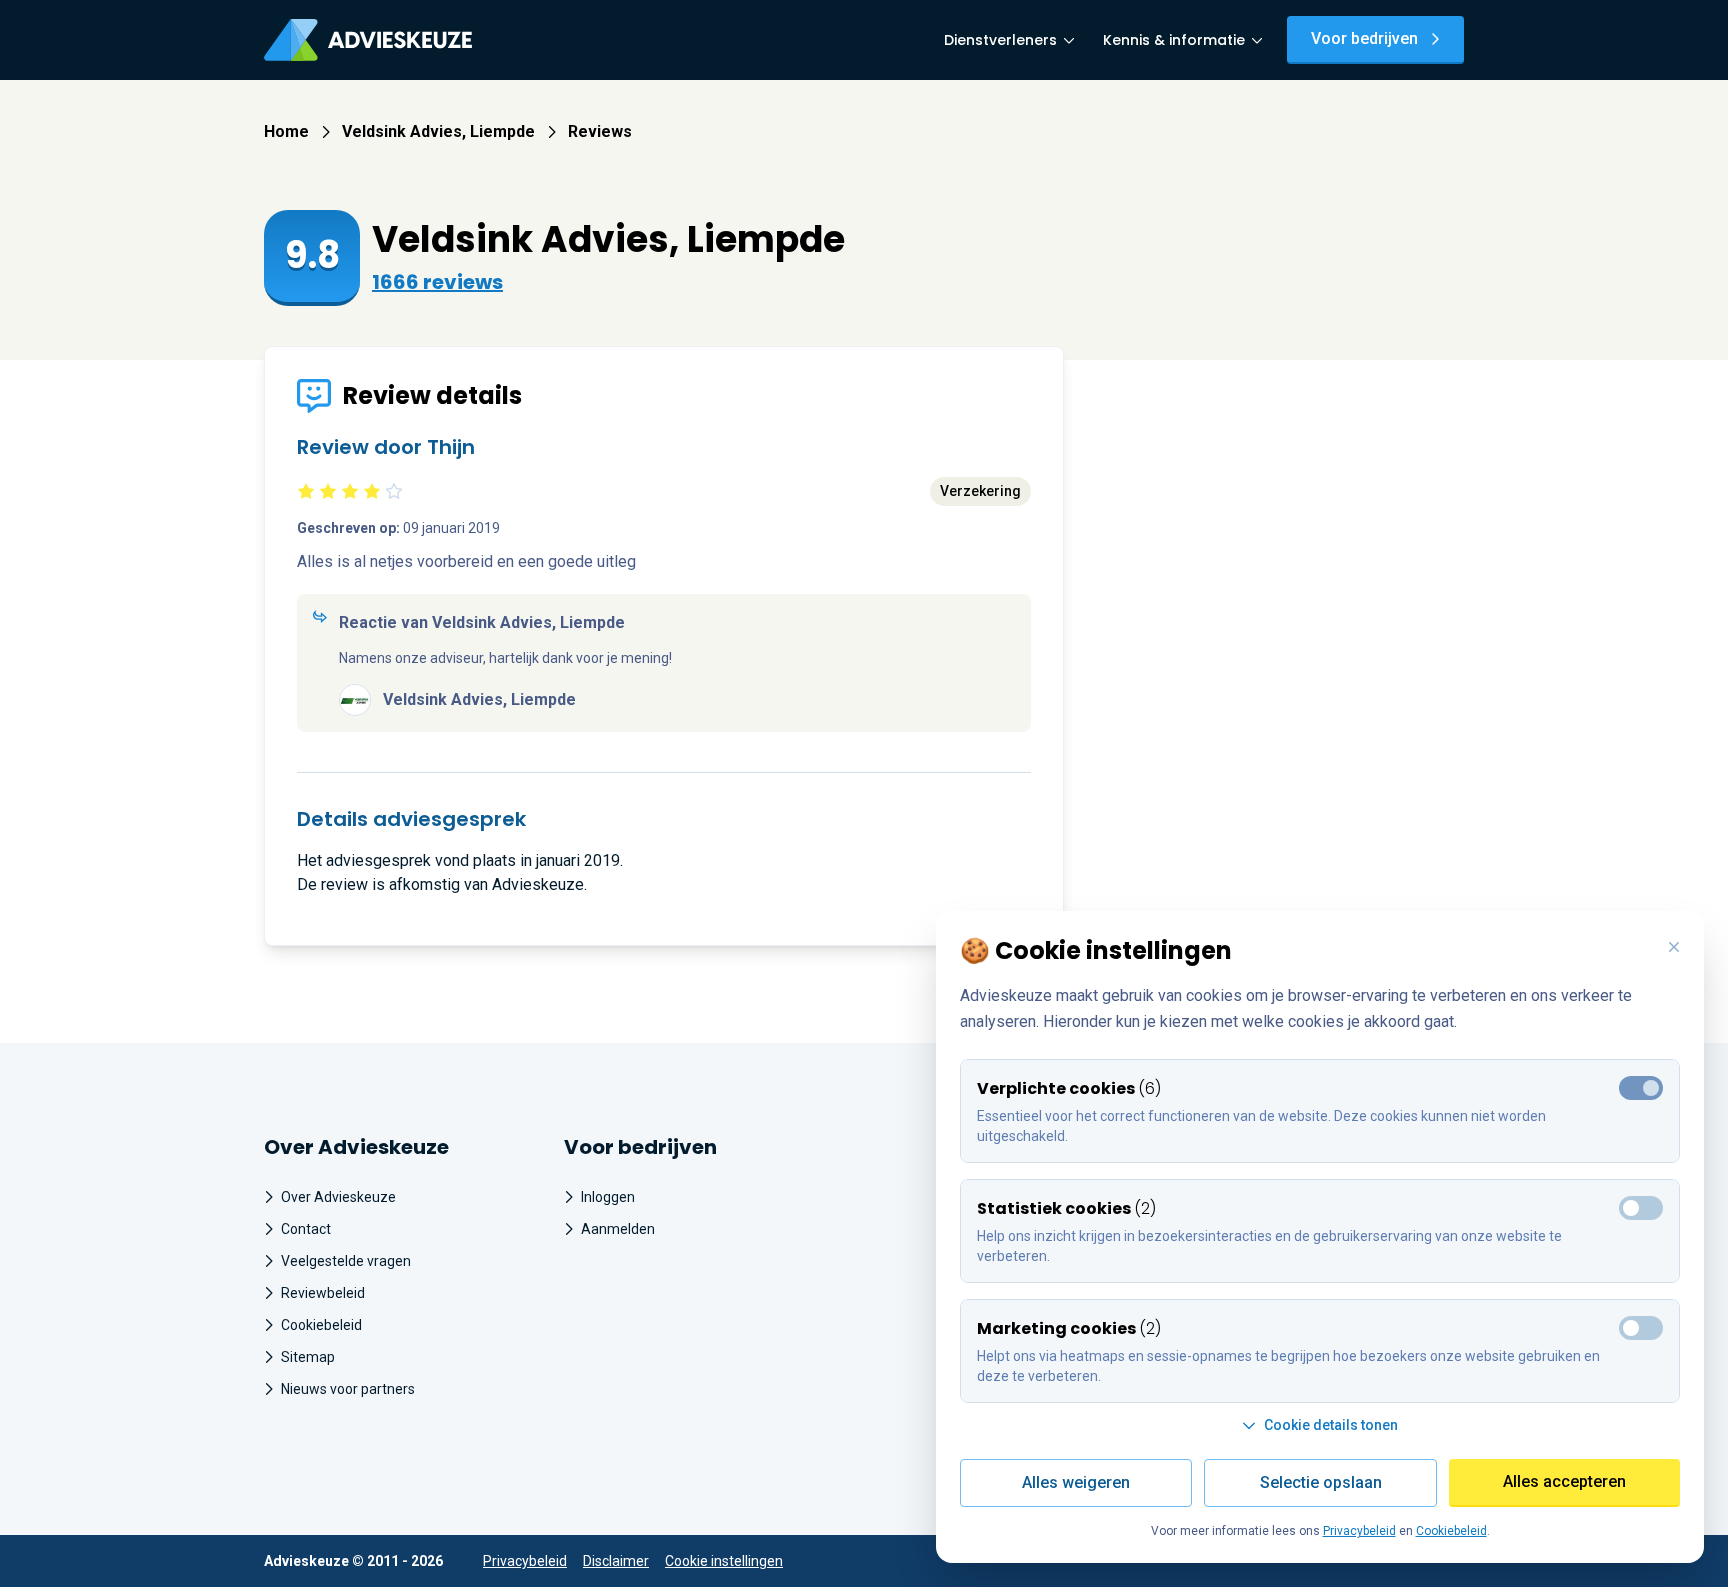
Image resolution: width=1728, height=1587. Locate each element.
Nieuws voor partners (348, 1389)
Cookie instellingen (724, 1561)
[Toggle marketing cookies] (1641, 1208)
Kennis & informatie (1174, 40)
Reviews (600, 131)
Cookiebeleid (321, 1325)
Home (286, 131)
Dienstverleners (1000, 40)
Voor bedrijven (1364, 38)
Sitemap (308, 1357)
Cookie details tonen (1331, 1425)
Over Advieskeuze (338, 1197)
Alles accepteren (1564, 1481)
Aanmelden (618, 1229)
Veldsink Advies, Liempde (438, 131)
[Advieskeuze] (368, 40)
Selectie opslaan (1321, 1482)
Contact (306, 1229)
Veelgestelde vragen (346, 1261)
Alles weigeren (1076, 1482)
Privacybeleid (525, 1561)
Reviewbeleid (323, 1293)
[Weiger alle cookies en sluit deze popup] (1674, 948)
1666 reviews (437, 282)
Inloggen (608, 1197)
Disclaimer (616, 1561)
